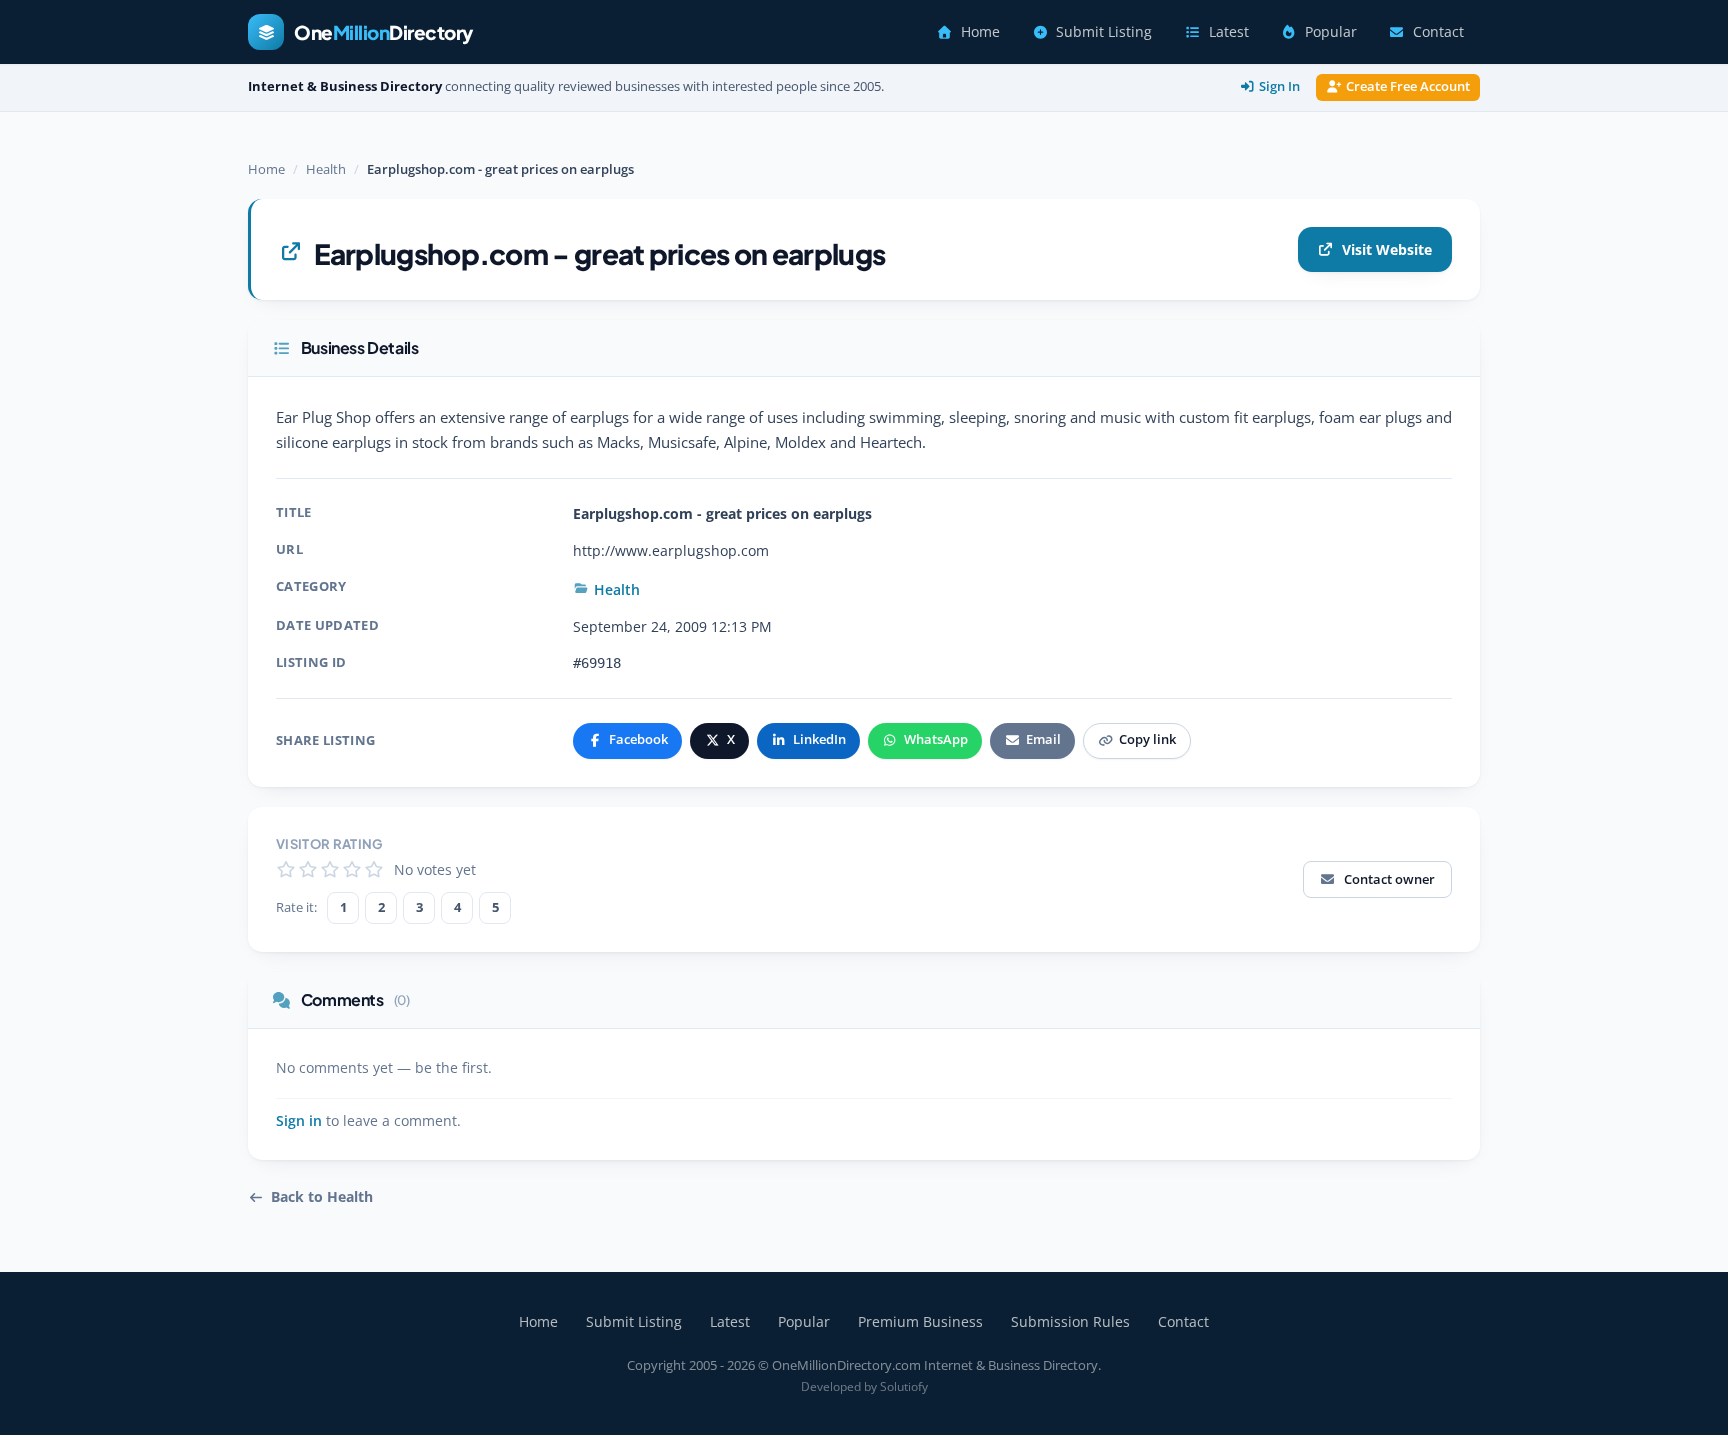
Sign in (299, 1121)
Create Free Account (1408, 86)
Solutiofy (904, 1386)
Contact (1438, 32)
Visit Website (1387, 249)
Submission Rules (1070, 1321)
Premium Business (920, 1321)
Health (326, 169)
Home (980, 32)
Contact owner (1389, 879)
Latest (1229, 32)
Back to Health (322, 1197)
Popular (1331, 32)
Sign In (1279, 86)
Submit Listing (1104, 32)
